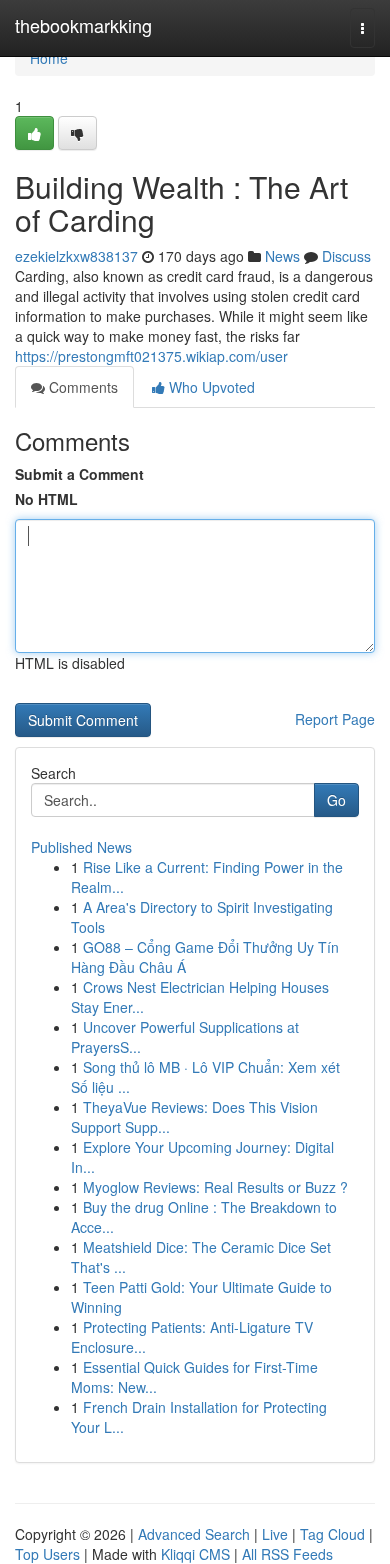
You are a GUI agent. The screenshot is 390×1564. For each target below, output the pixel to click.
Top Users (47, 1554)
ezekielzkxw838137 (76, 256)
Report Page (335, 719)
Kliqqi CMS (195, 1554)
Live (275, 1534)
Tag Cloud (332, 1534)
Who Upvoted (210, 387)
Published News (81, 847)
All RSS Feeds (287, 1554)
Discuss (346, 256)
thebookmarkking (83, 25)
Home (49, 58)
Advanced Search (194, 1534)
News (282, 256)
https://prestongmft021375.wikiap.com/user (151, 356)
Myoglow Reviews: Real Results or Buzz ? (215, 1187)
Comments (81, 387)
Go (336, 800)
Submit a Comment (79, 474)
